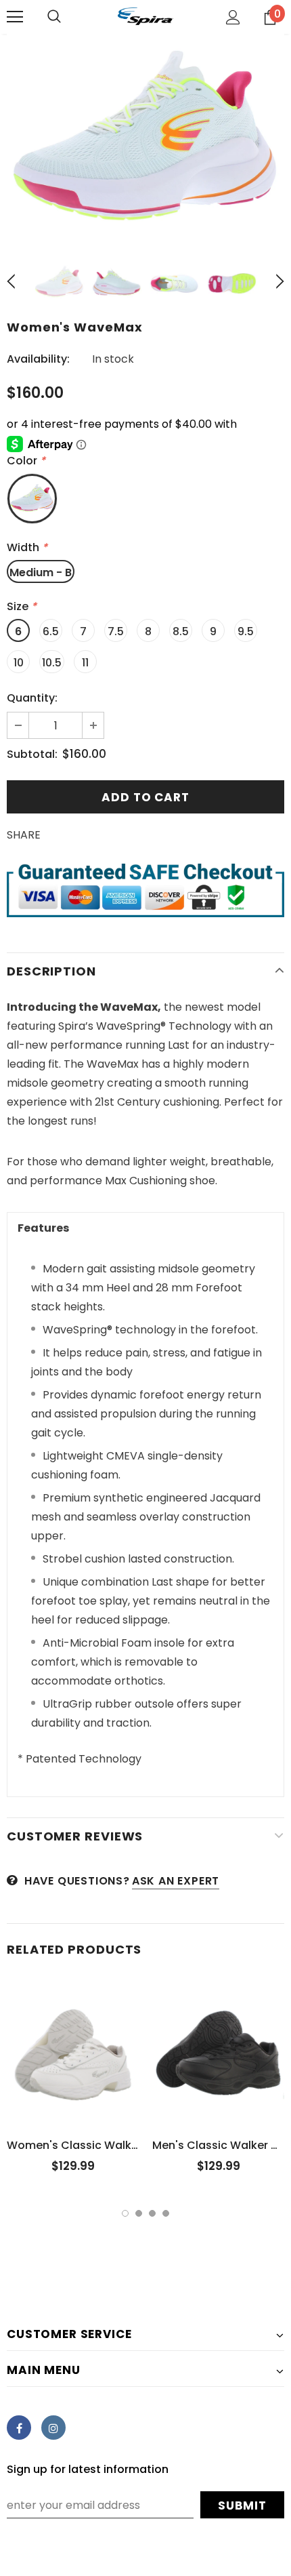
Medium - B (41, 572)
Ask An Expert (176, 1881)
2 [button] (139, 2213)
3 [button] (152, 2213)
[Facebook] (19, 2428)
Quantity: (32, 698)
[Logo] (145, 16)
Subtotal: (32, 754)
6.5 (51, 631)
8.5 (181, 631)
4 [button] (166, 2213)
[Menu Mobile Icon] (15, 17)
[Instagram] (53, 2428)
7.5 (116, 631)
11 (85, 663)
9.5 (246, 631)
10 (19, 663)
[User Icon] (233, 17)
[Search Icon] (54, 17)
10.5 (52, 663)
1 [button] (125, 2213)
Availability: (38, 359)
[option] (145, 138)
